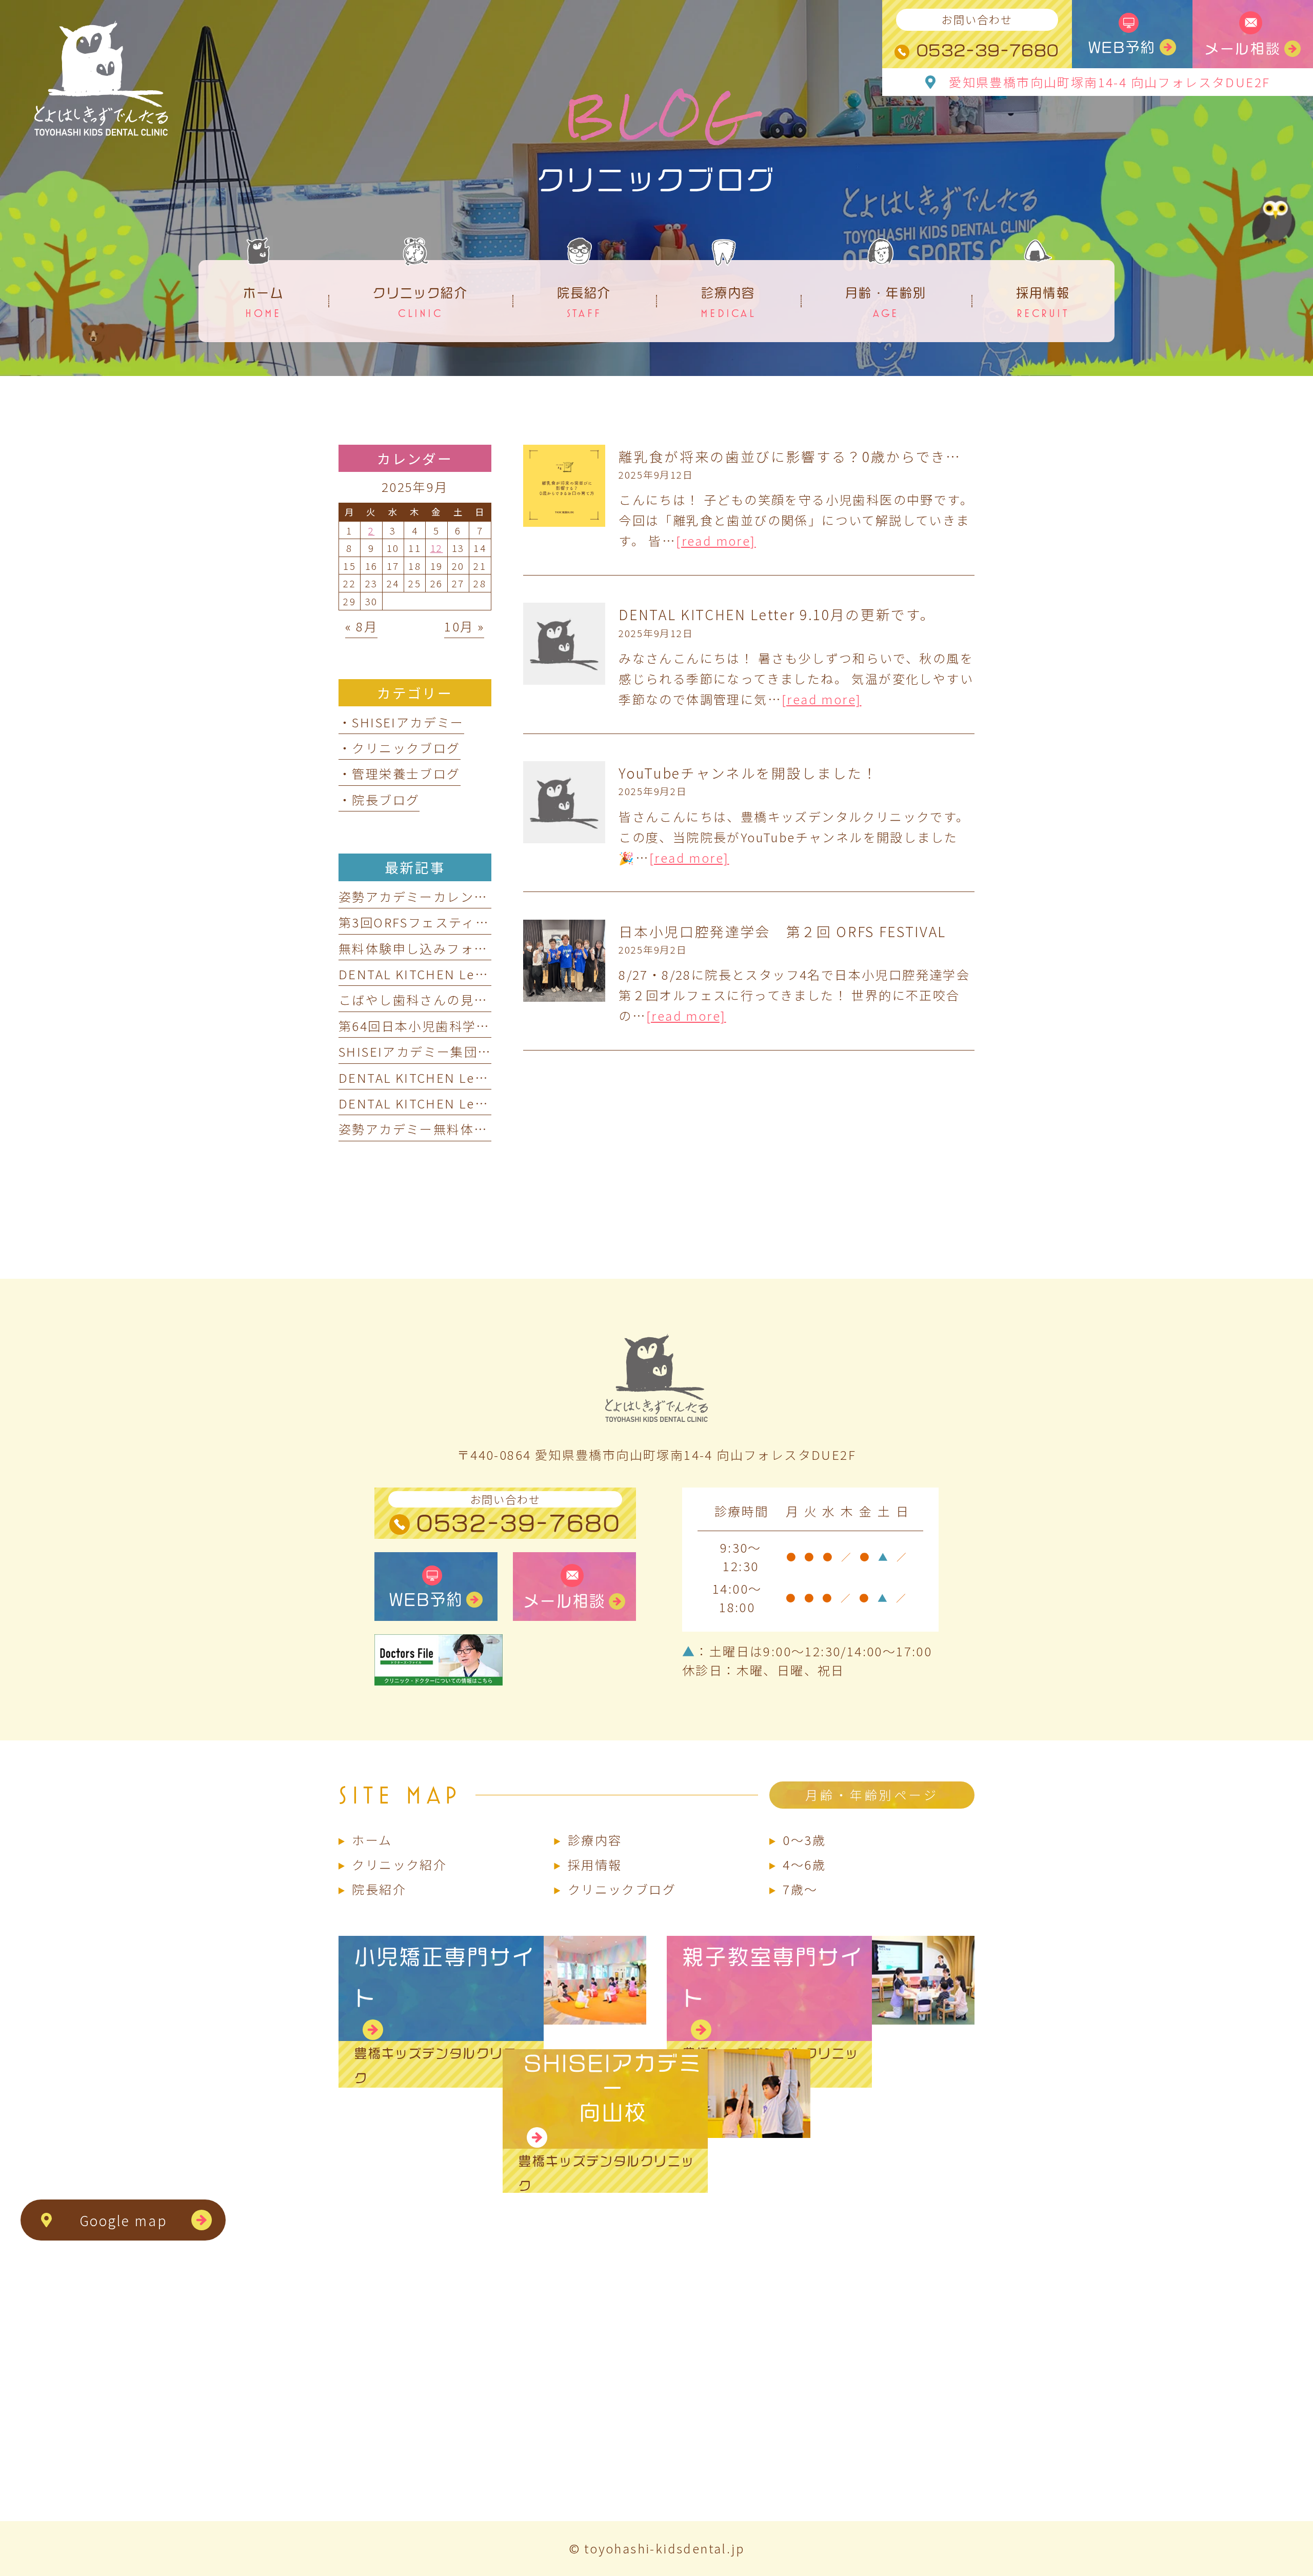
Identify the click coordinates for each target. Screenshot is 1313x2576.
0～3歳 (804, 1840)
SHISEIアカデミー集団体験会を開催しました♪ (483, 1051)
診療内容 (595, 1840)
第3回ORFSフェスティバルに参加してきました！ (488, 922)
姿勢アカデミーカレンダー (420, 896)
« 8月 (361, 626)
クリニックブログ (622, 1889)
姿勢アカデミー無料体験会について (446, 1129)
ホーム (372, 1840)
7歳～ (800, 1889)
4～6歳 (804, 1864)
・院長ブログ (379, 799)
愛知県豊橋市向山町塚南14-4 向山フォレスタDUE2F (1109, 82)
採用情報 (595, 1864)
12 (437, 548)
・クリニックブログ (400, 748)
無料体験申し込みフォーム (420, 948)
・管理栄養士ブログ (400, 773)
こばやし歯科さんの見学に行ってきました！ (473, 999)
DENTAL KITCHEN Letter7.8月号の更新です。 (483, 974)
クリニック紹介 (399, 1864)
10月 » (464, 626)
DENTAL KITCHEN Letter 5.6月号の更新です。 (485, 1077)
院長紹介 (379, 1889)
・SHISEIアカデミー (401, 722)
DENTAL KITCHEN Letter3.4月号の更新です (476, 1103)
